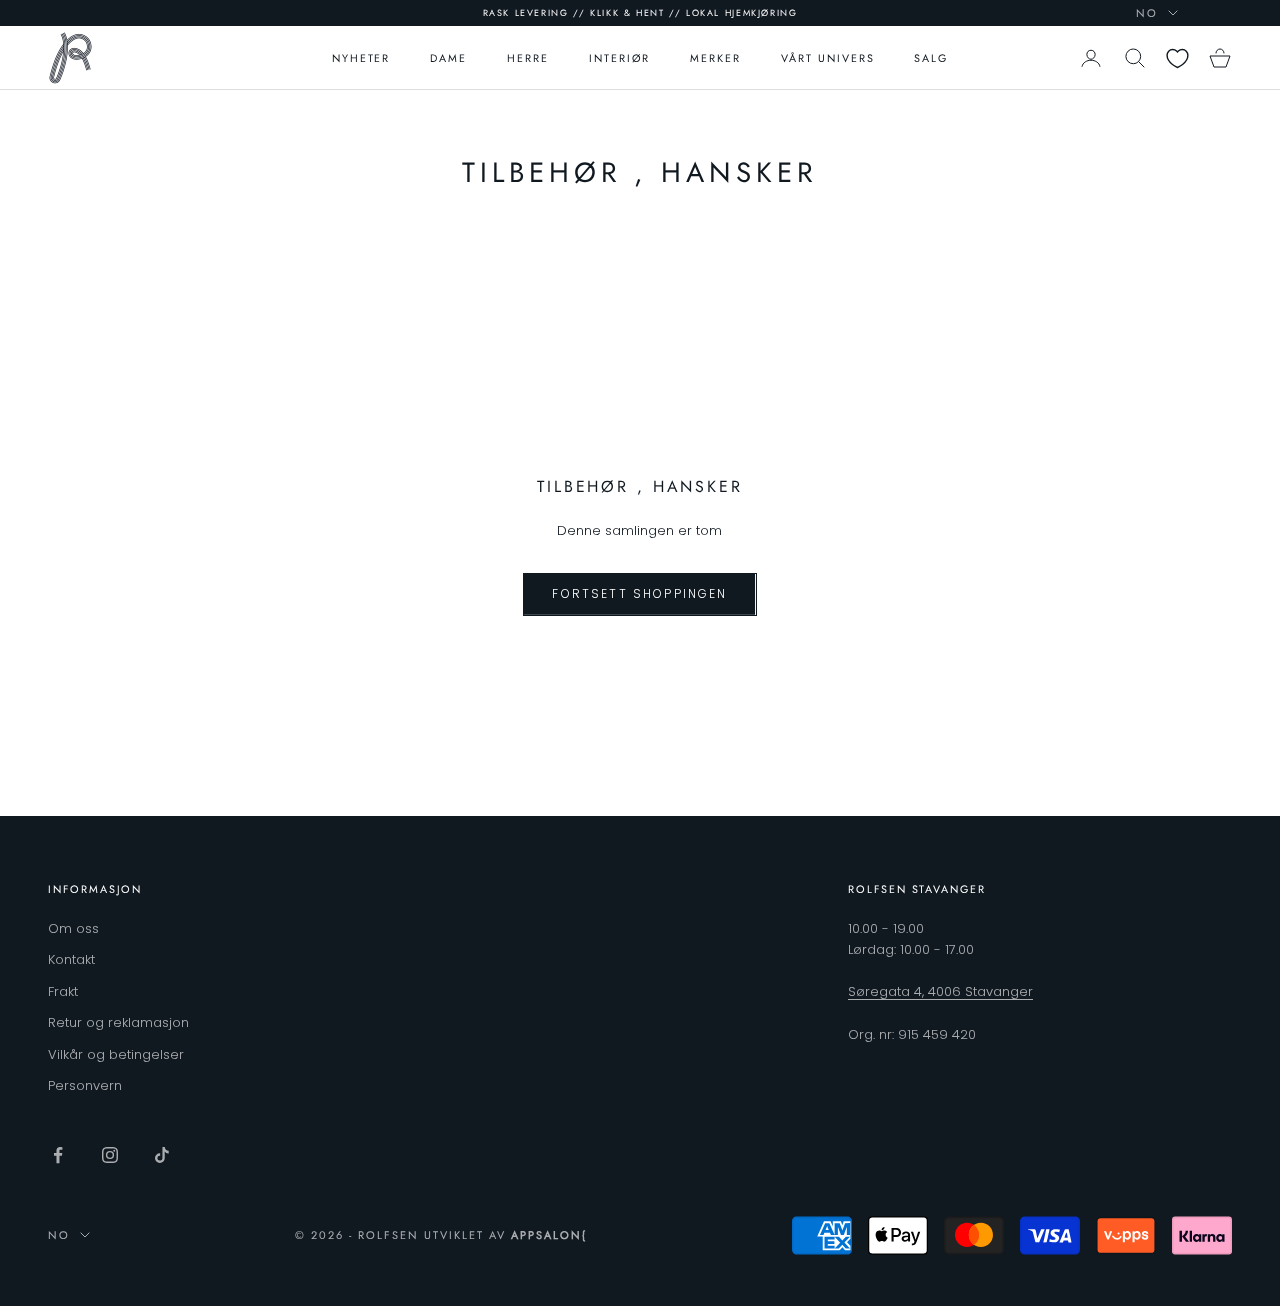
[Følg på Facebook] (58, 1155)
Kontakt (71, 959)
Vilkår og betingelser (116, 1054)
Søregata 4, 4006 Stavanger (940, 991)
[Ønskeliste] (1177, 58)
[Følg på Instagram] (110, 1155)
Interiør (620, 58)
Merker (715, 58)
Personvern (85, 1085)
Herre (528, 58)
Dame (448, 58)
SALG (931, 58)
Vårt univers (827, 58)
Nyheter (361, 58)
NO (1147, 13)
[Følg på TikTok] (162, 1155)
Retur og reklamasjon (118, 1022)
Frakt (63, 991)
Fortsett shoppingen (639, 593)
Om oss (73, 928)
